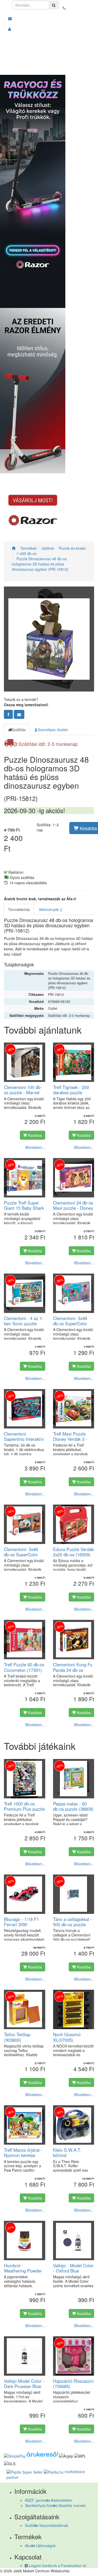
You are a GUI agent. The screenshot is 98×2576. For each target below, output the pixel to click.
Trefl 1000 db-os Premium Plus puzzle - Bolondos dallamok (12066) (24, 1806)
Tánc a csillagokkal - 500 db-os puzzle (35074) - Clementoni (74, 1922)
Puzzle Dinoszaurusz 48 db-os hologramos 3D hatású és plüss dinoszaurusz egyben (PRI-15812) (40, 564)
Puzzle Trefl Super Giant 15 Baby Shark (24, 1205)
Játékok (48, 548)
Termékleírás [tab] (19, 909)
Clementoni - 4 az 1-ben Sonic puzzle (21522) (24, 1321)
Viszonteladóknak (54, 2525)
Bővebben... (35, 1147)
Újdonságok (46, 2546)
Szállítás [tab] (19, 730)
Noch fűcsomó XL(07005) (67, 2037)
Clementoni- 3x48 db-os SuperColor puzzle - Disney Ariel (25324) (73, 1321)
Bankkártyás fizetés (41, 2505)
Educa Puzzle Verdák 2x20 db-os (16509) (73, 1552)
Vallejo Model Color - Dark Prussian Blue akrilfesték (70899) (24, 2384)
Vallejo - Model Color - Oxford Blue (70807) (73, 2268)
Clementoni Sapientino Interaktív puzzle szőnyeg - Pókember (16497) (24, 1436)
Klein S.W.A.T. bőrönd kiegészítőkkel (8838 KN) (73, 2153)
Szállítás (32, 2525)
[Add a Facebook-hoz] (8, 714)
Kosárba (34, 1135)
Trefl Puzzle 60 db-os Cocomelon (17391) (24, 1667)
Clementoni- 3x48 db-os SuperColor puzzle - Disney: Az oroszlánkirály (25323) (22, 1552)
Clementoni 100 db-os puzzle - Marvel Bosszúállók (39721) (23, 1090)
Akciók (30, 2546)
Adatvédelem (62, 2500)
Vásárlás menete (72, 2505)
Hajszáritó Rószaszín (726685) (73, 2384)
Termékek (28, 548)
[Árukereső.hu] (42, 2455)
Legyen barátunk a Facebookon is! (57, 2565)
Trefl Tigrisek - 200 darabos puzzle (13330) (71, 1090)
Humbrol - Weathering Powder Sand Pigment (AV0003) (23, 2268)
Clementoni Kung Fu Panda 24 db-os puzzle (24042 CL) (73, 1667)
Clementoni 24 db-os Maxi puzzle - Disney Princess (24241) (73, 1205)
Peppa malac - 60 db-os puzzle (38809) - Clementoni (73, 1806)
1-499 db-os (27, 553)
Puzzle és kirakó (72, 548)
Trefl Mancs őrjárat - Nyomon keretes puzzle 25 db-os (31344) (23, 2153)
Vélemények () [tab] (51, 909)
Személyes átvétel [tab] (53, 730)
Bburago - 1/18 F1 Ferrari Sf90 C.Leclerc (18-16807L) (21, 1922)
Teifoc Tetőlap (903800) (17, 2037)
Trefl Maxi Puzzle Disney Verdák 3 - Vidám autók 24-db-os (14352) (72, 1436)
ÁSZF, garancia (38, 2500)
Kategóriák (76, 68)
